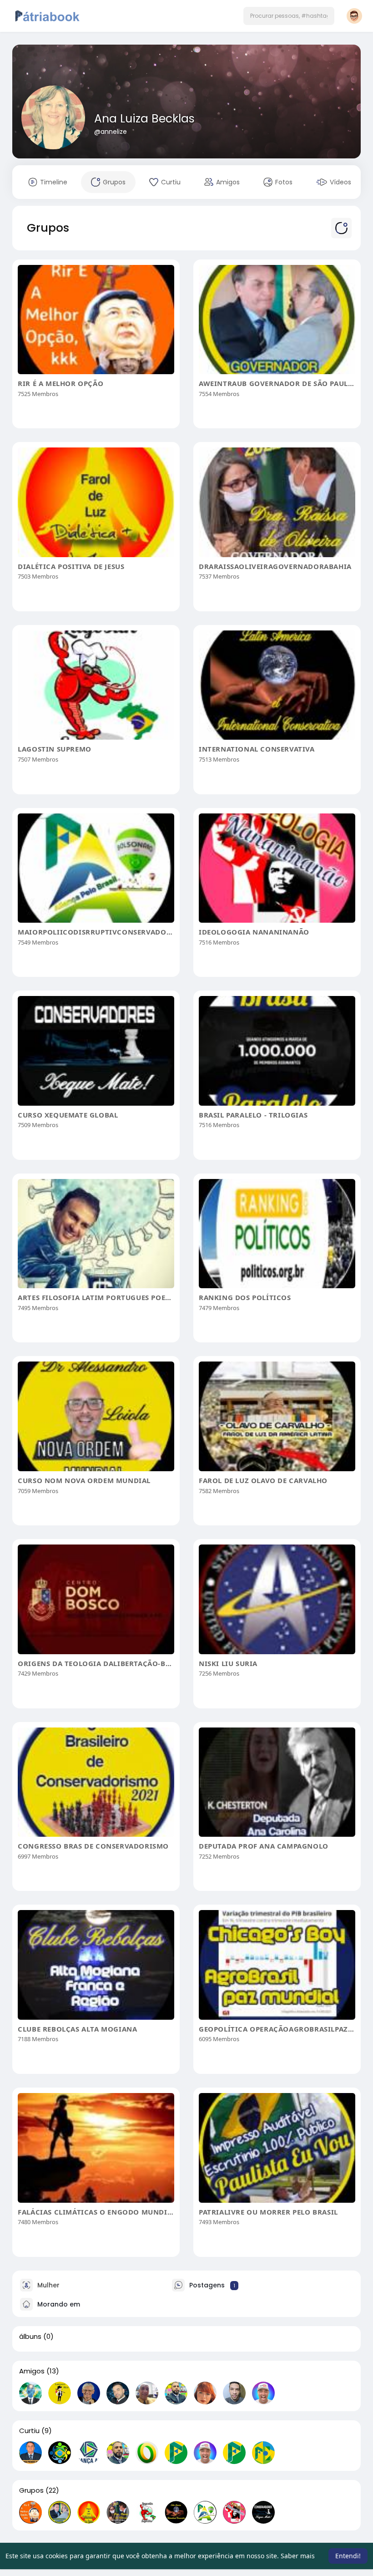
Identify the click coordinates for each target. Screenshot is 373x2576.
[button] (289, 16)
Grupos (31, 2490)
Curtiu (29, 2431)
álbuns (30, 2337)
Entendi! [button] (348, 2556)
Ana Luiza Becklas (144, 119)
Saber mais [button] (298, 2556)
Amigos (32, 2371)
